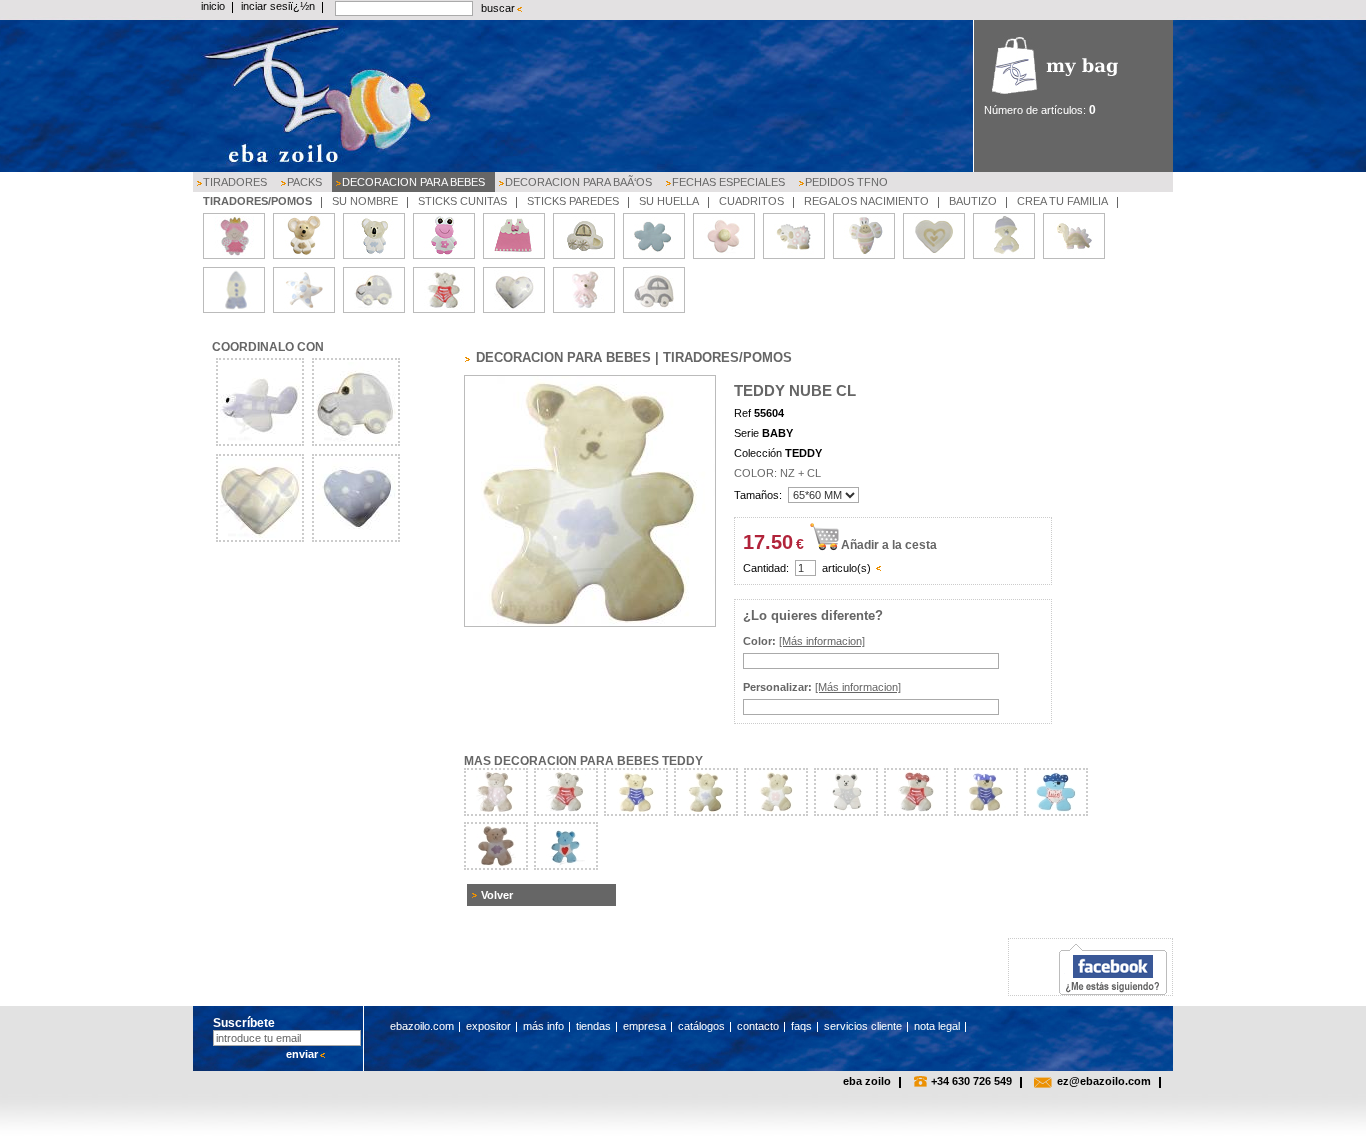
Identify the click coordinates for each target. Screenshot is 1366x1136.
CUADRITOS (751, 201)
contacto (758, 1026)
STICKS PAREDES (573, 201)
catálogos (701, 1026)
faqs (801, 1026)
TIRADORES (235, 182)
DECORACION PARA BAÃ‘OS (578, 182)
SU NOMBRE (365, 201)
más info (543, 1026)
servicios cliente (863, 1026)
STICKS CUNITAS (462, 201)
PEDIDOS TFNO (846, 182)
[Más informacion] (822, 641)
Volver (497, 895)
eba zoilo (867, 1081)
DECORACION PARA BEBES (413, 182)
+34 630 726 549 (971, 1081)
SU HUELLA (669, 201)
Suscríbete (244, 1023)
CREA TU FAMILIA (1062, 201)
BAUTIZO (973, 201)
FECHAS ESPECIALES (728, 182)
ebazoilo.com (422, 1026)
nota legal (937, 1026)
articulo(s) (846, 568)
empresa (644, 1026)
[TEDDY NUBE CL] (590, 622)
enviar (302, 1054)
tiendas (593, 1026)
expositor (488, 1026)
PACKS (304, 182)
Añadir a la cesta (889, 545)
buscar (498, 8)
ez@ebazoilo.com (1104, 1081)
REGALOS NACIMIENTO (866, 201)
